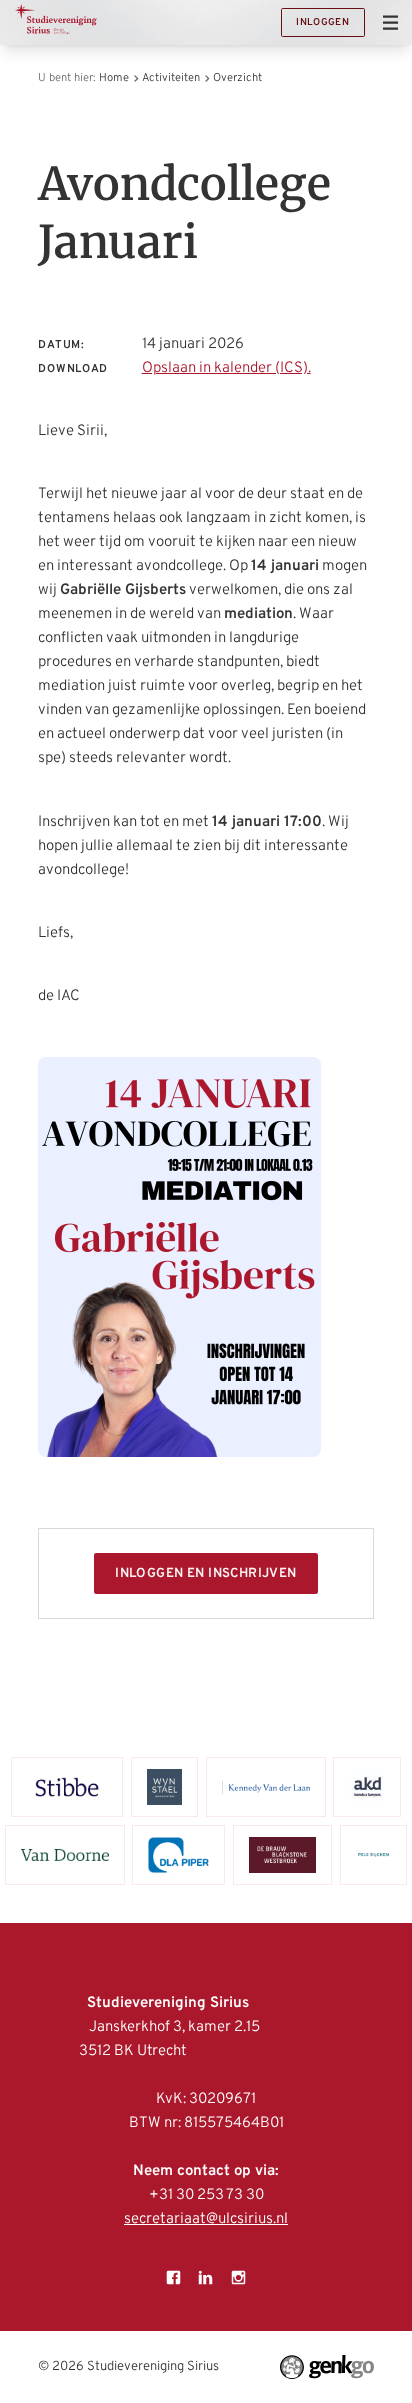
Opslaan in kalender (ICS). (226, 368)
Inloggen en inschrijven (205, 1573)
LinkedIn (206, 2277)
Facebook (174, 2277)
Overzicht (237, 78)
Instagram (238, 2277)
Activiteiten (171, 78)
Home (114, 78)
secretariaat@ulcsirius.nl (206, 2219)
